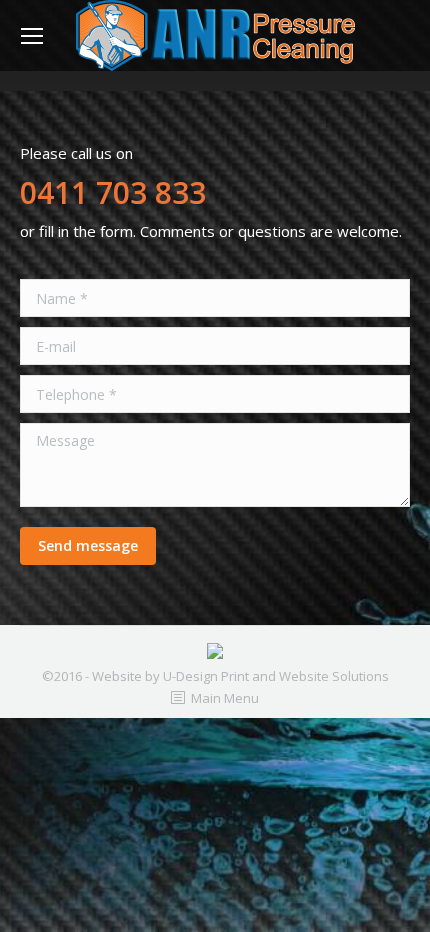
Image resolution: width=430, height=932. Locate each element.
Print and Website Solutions (305, 676)
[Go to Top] (398, 900)
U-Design (192, 676)
